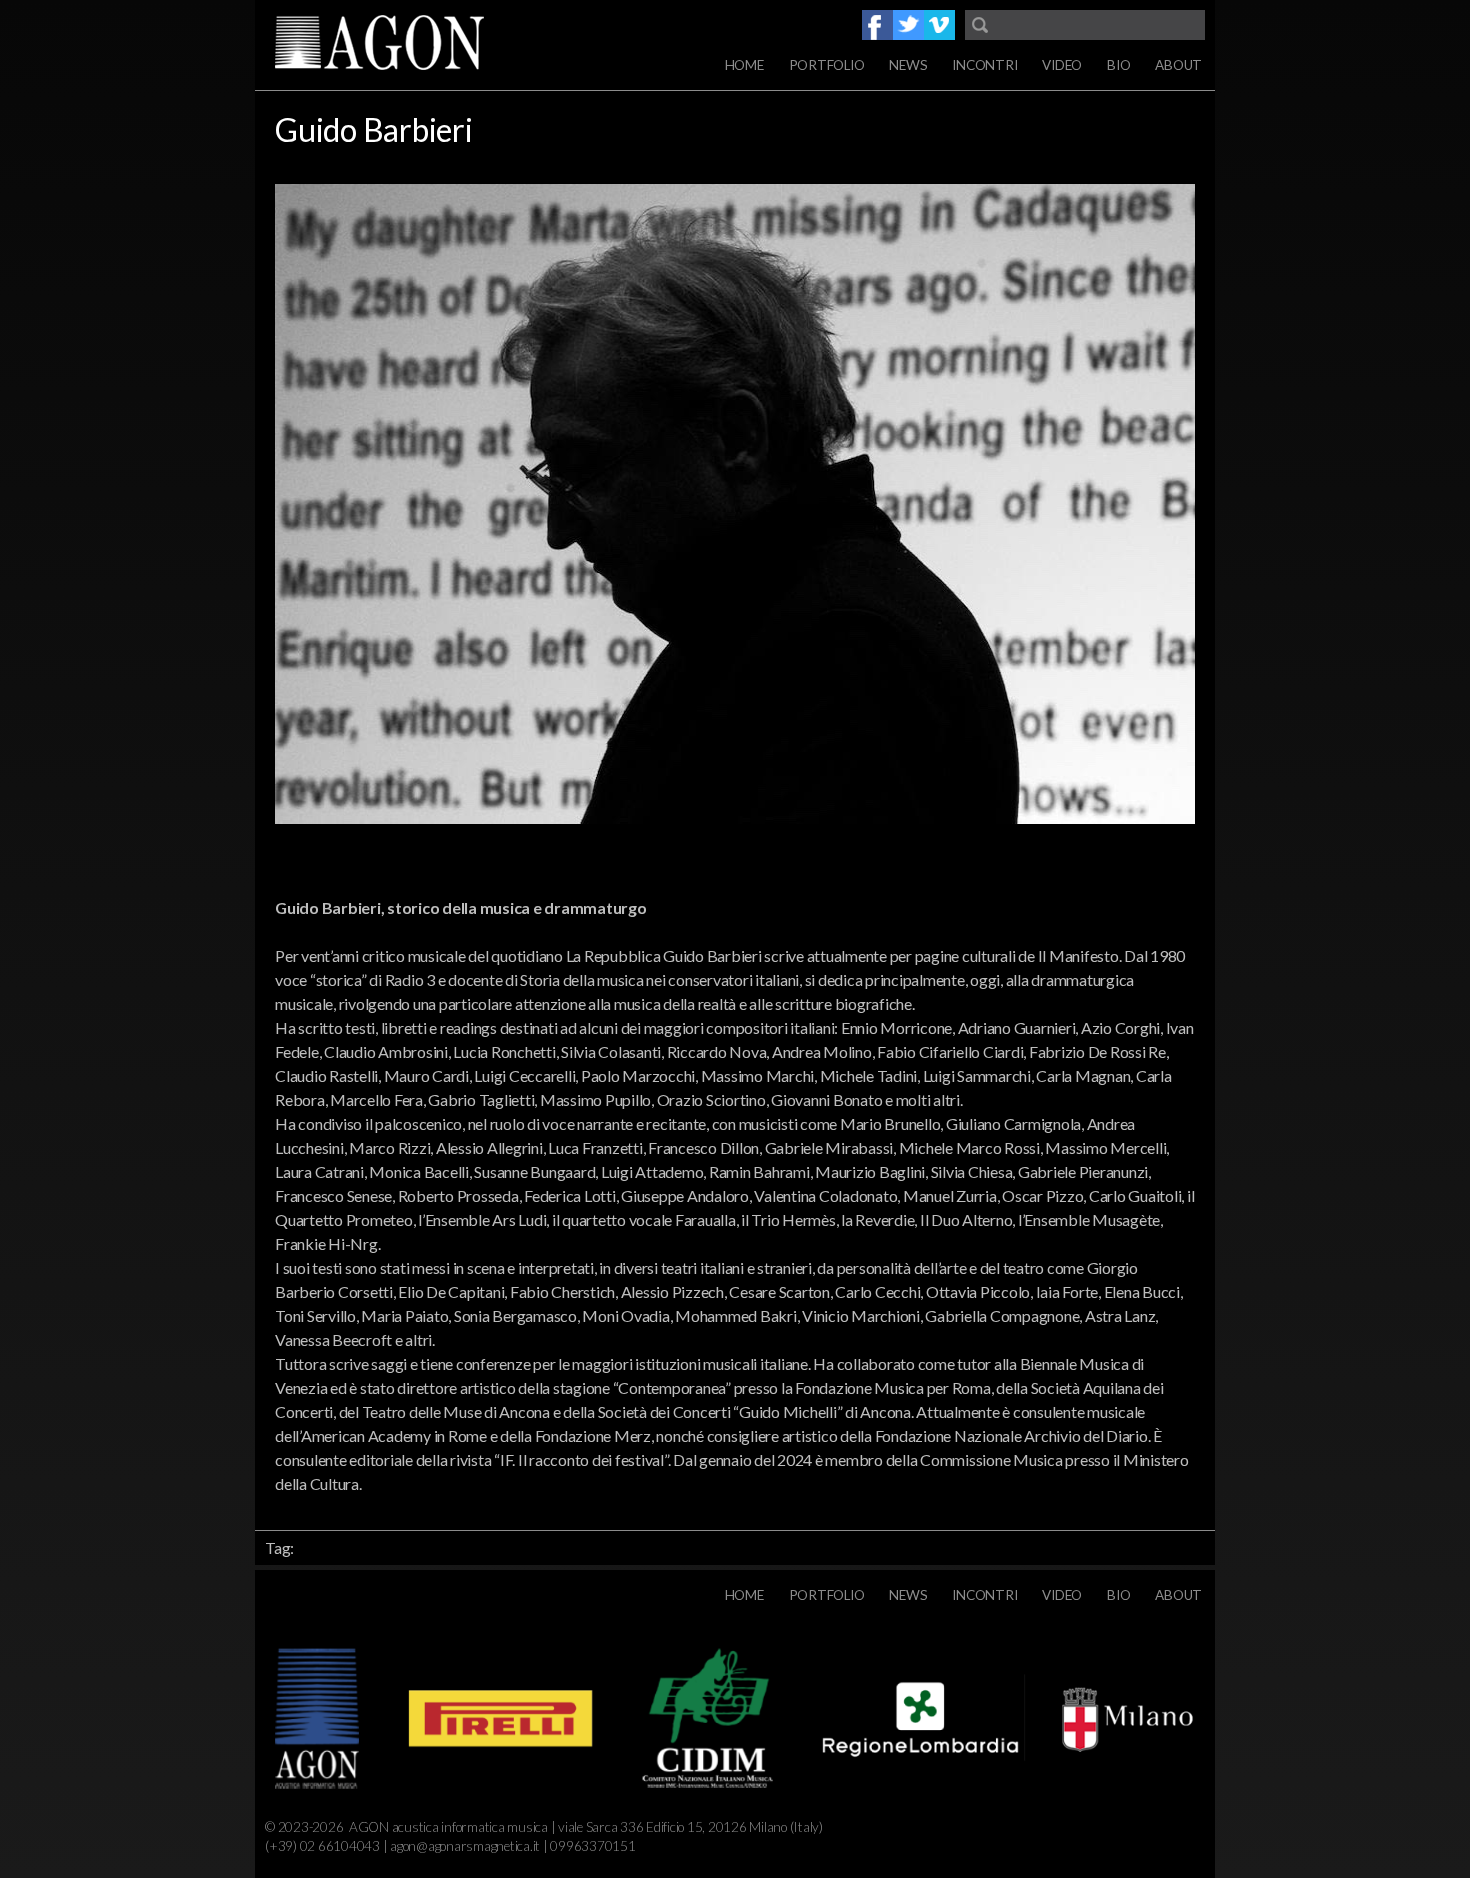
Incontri (984, 65)
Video (1062, 65)
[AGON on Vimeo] (939, 25)
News (908, 65)
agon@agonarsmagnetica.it (465, 1846)
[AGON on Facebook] (877, 25)
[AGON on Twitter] (908, 25)
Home (744, 65)
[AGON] (415, 45)
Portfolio (827, 65)
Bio (1118, 65)
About (1178, 65)
